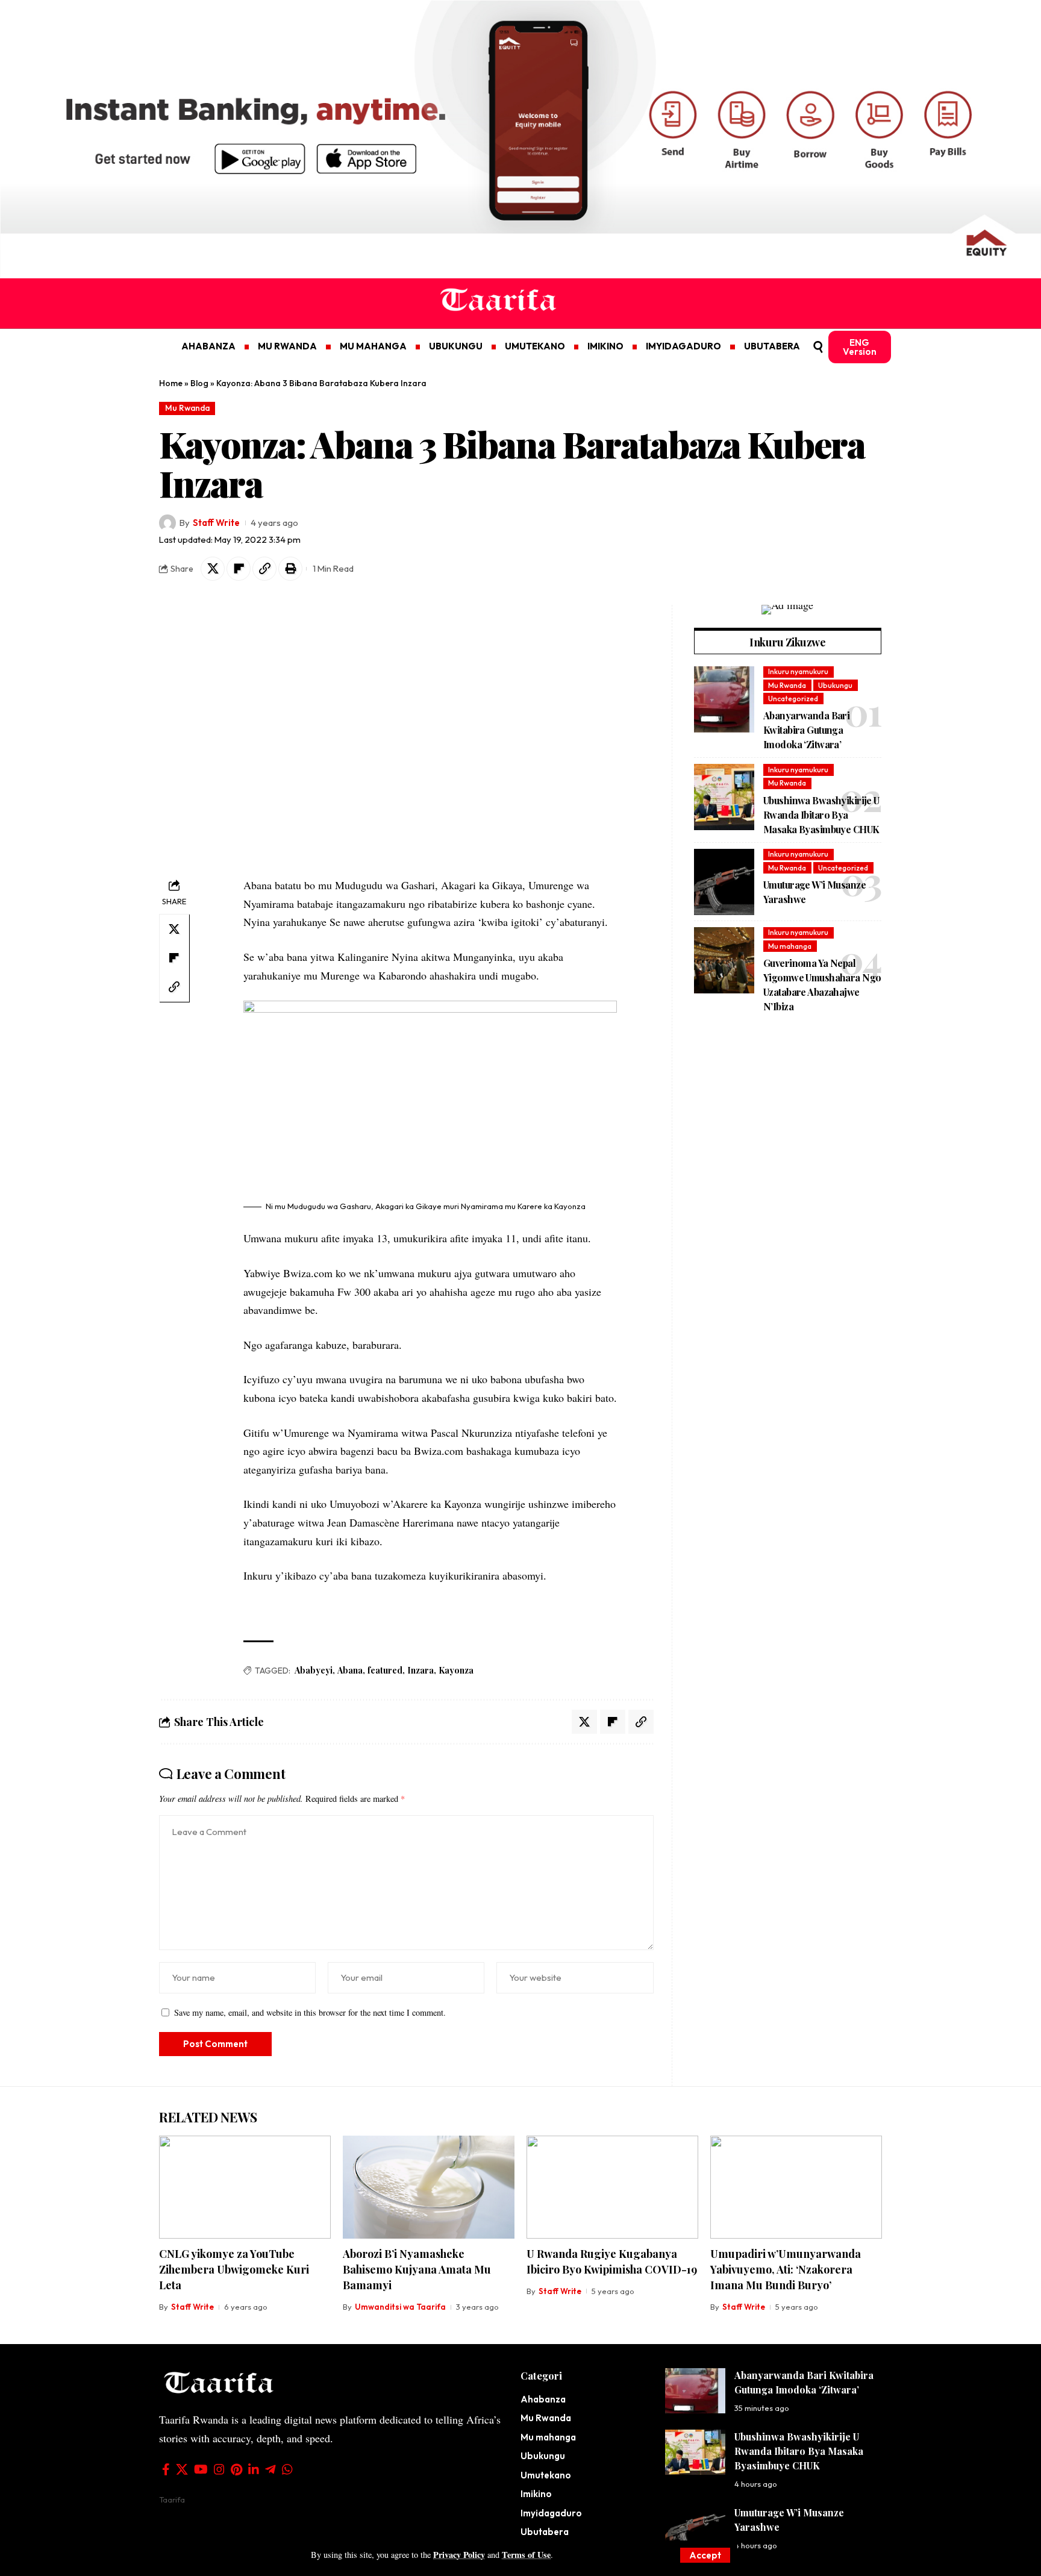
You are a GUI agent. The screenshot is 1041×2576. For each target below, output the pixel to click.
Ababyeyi (314, 1670)
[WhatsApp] (287, 2469)
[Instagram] (219, 2469)
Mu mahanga (790, 946)
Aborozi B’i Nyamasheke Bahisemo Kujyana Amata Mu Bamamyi (417, 2269)
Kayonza (456, 1670)
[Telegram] (270, 2469)
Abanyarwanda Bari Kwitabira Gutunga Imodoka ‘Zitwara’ (806, 730)
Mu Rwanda (187, 408)
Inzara (420, 1670)
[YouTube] (201, 2469)
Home (171, 383)
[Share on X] (213, 569)
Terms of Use (526, 2555)
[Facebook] (166, 2469)
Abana (350, 1670)
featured (385, 1670)
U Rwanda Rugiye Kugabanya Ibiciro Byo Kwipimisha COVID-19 (612, 2262)
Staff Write (216, 523)
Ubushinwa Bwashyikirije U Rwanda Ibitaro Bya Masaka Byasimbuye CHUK (821, 815)
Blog (199, 383)
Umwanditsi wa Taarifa (400, 2307)
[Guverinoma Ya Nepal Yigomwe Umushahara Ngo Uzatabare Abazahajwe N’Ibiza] (724, 960)
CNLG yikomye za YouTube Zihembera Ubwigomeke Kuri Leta (234, 2269)
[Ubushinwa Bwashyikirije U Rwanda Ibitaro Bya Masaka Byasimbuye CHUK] (724, 797)
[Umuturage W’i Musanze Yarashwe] (724, 882)
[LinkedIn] (254, 2469)
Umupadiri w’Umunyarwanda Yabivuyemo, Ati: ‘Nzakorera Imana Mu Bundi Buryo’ (786, 2269)
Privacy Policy (459, 2555)
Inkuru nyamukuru (798, 671)
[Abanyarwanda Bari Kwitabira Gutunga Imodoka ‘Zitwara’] (724, 699)
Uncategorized (793, 699)
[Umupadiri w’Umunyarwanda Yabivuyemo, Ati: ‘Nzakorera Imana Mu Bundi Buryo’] (796, 2187)
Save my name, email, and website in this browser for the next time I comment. (310, 2012)
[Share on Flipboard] (239, 569)
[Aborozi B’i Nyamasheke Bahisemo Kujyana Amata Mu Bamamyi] (429, 2187)
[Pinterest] (236, 2469)
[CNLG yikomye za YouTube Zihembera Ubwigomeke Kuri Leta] (245, 2187)
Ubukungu (835, 685)
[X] (182, 2469)
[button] (705, 2555)
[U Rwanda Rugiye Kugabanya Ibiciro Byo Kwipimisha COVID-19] (612, 2187)
